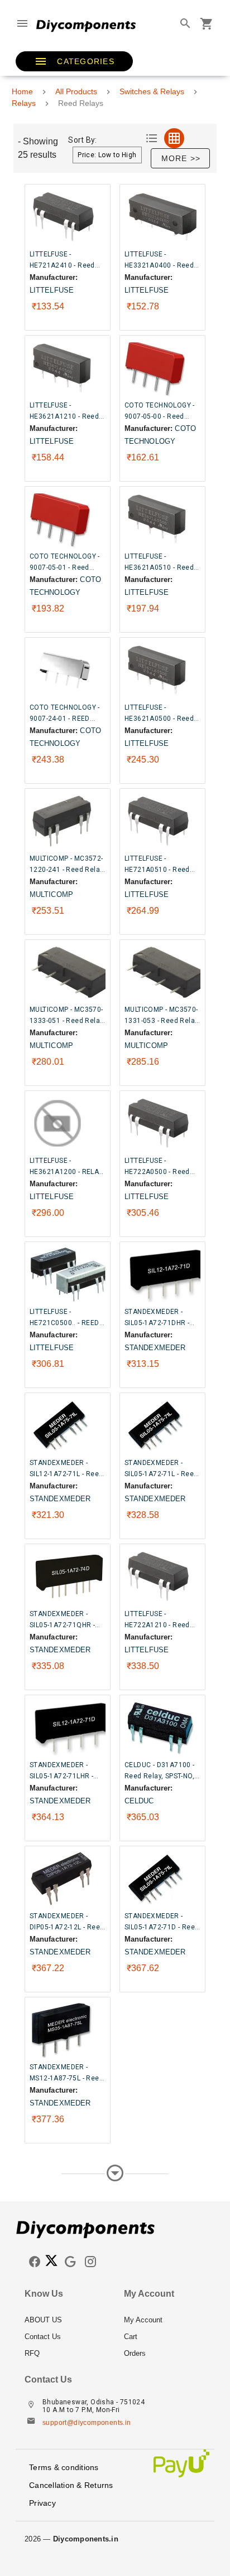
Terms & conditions (64, 2467)
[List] (152, 138)
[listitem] (65, 2320)
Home (22, 91)
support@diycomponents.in (87, 2423)
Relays (24, 103)
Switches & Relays (152, 91)
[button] (74, 61)
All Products (76, 91)
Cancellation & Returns (71, 2485)
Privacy (42, 2503)
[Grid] (174, 138)
